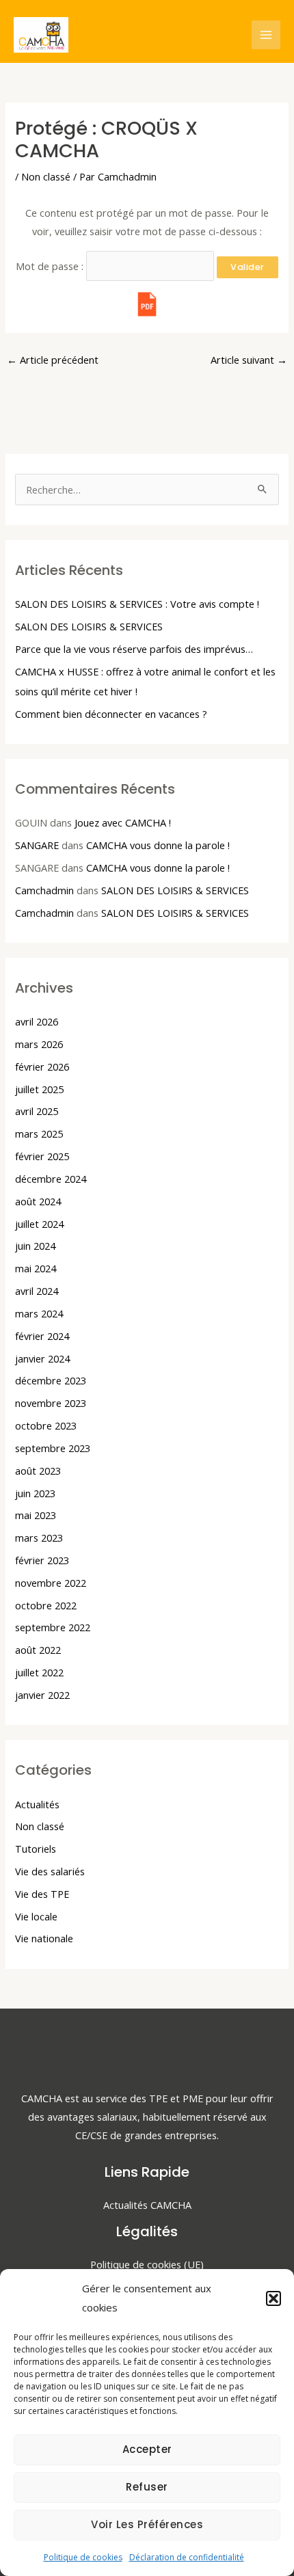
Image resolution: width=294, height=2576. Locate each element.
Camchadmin (44, 890)
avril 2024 (37, 1291)
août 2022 (38, 1650)
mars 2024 (39, 1313)
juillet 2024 (39, 1224)
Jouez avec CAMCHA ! (123, 822)
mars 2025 (39, 1133)
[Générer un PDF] (147, 304)
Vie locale (36, 1916)
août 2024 (38, 1201)
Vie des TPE (42, 1894)
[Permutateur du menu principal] (266, 35)
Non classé (46, 176)
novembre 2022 (51, 1583)
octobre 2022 (46, 1605)
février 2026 (42, 1066)
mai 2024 (36, 1268)
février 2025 (42, 1156)
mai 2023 (36, 1515)
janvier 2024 (42, 1358)
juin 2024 (35, 1246)
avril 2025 (37, 1111)
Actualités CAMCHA (147, 2205)
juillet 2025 (39, 1089)
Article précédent (53, 360)
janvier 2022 (42, 1695)
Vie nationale (44, 1938)
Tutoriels (36, 1849)
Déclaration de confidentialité (187, 2557)
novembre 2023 (51, 1403)
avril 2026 (37, 1021)
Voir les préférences (147, 2524)
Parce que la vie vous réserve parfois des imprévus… (134, 649)
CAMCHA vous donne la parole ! (158, 845)
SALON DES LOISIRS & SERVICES (89, 626)
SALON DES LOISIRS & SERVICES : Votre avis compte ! (137, 604)
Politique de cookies (83, 2557)
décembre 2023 (51, 1380)
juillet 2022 (39, 1672)
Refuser (147, 2487)
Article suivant (249, 360)
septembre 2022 (53, 1627)
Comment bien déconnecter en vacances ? (111, 714)
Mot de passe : (51, 266)
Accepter (147, 2449)
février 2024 (42, 1336)
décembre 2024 (51, 1179)
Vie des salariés (50, 1871)
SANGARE (37, 845)
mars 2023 (39, 1538)
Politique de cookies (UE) (147, 2264)
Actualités (37, 1804)
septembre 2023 (53, 1448)
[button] (273, 2298)
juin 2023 (35, 1493)
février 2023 (42, 1560)
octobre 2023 (46, 1425)
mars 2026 (39, 1044)
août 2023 (38, 1471)
